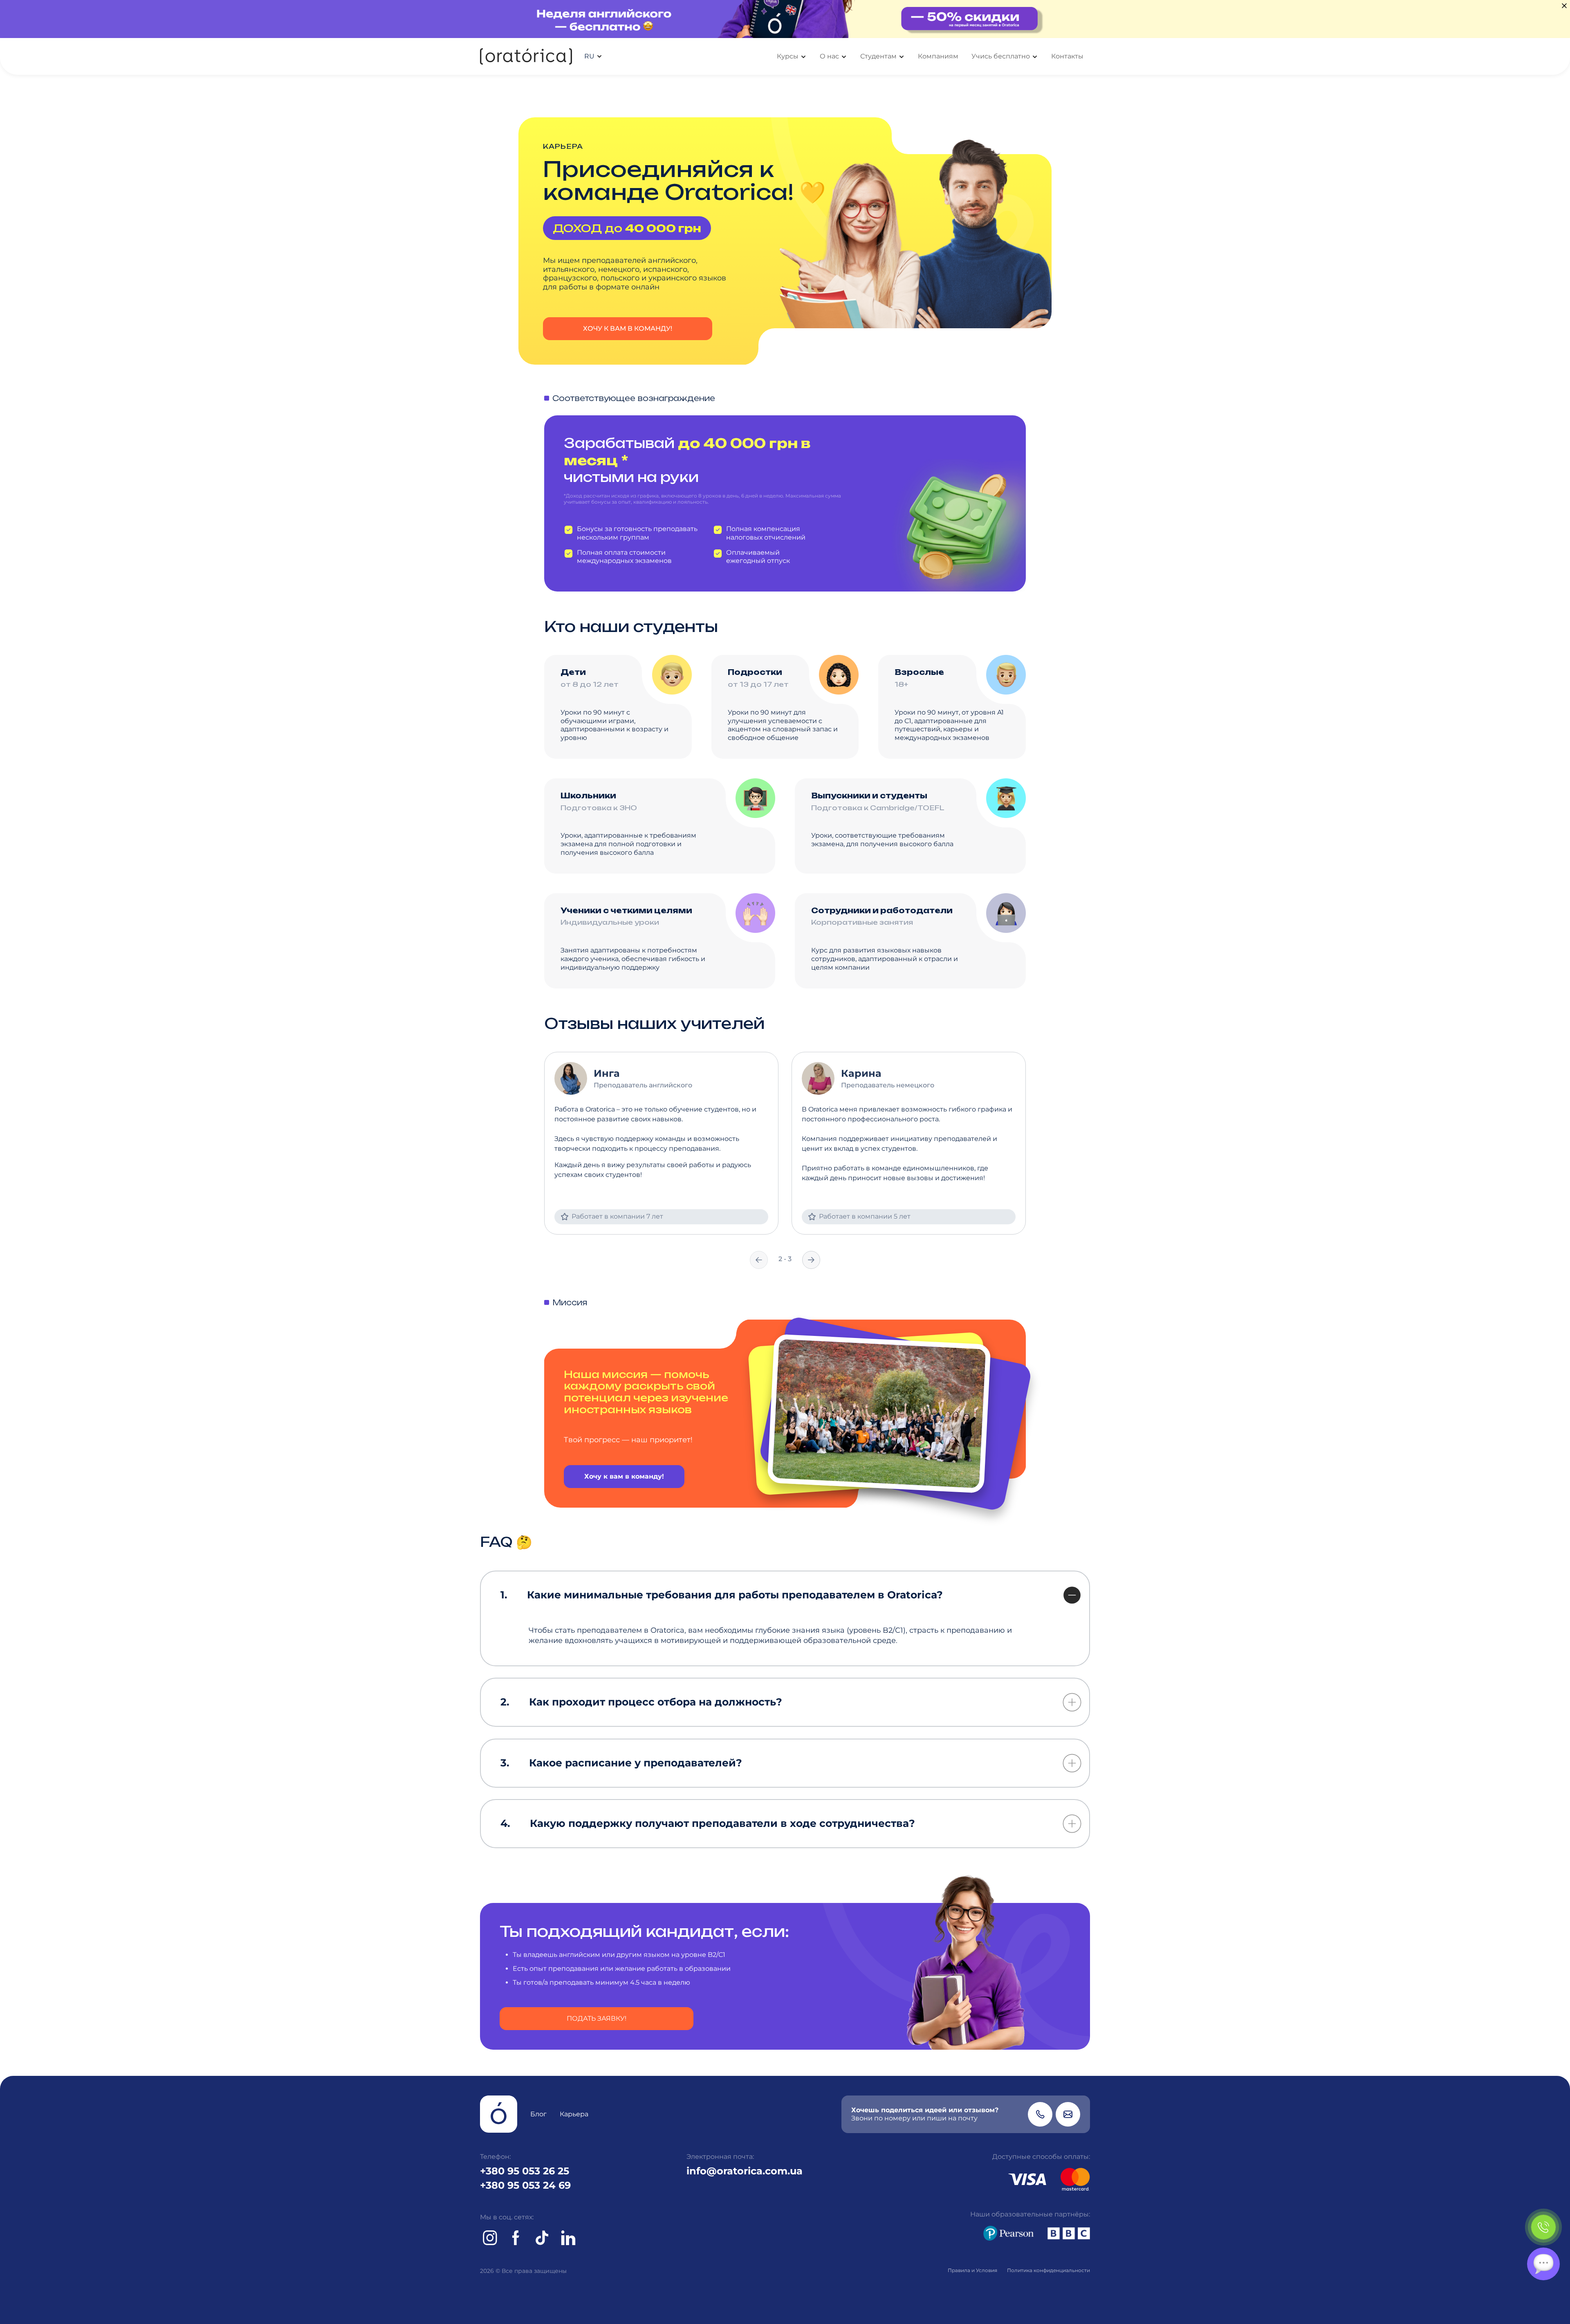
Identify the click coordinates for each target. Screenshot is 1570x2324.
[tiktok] (542, 2238)
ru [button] (589, 56)
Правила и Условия (972, 2270)
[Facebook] (516, 2238)
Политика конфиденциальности (1049, 2270)
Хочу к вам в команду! (628, 328)
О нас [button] (829, 56)
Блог (538, 2114)
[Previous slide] (759, 1260)
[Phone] (1040, 2114)
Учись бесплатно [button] (1001, 56)
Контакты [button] (1067, 56)
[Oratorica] (526, 57)
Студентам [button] (878, 56)
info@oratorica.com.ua (745, 2171)
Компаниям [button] (938, 56)
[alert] (785, 19)
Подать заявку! (597, 2018)
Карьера (574, 2114)
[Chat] (1543, 2264)
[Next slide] (811, 1260)
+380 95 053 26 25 (525, 2171)
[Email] (1068, 2114)
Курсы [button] (788, 56)
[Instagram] (490, 2238)
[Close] (1564, 6)
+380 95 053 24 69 (525, 2185)
